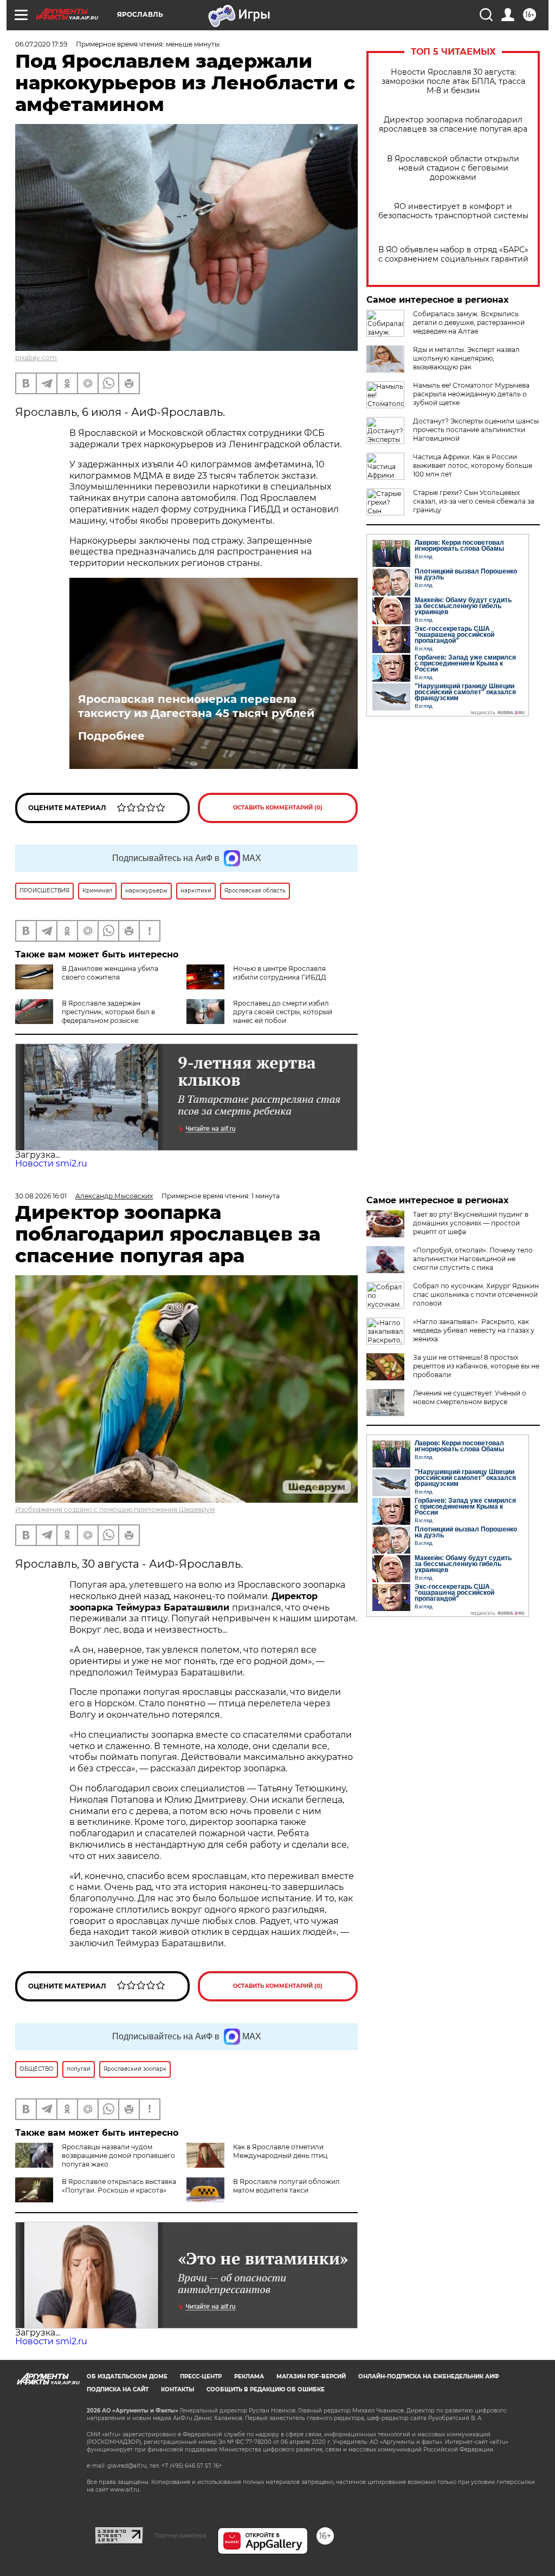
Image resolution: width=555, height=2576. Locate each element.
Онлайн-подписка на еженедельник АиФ (429, 2376)
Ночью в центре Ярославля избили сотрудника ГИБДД (280, 973)
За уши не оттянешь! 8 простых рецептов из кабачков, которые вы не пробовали (476, 1366)
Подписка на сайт (118, 2389)
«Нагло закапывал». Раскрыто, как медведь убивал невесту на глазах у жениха (474, 1330)
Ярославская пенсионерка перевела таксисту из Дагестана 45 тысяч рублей (196, 706)
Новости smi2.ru (51, 1163)
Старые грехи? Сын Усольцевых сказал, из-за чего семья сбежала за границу (474, 501)
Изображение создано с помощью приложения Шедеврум (115, 1509)
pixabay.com (36, 358)
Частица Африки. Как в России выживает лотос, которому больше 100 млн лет (473, 465)
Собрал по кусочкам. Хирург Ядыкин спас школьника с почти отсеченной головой (476, 1294)
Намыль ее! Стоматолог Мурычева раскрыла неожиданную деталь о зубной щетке (471, 394)
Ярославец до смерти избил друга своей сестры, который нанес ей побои (283, 1012)
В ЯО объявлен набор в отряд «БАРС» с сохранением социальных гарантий (453, 255)
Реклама (249, 2376)
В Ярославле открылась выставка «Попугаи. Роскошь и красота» (119, 2186)
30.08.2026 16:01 (41, 1196)
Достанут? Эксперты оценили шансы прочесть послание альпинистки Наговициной (476, 430)
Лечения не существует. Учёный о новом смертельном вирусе (470, 1397)
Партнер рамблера (180, 2535)
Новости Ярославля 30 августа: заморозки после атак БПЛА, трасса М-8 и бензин (453, 81)
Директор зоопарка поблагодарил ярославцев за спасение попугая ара (453, 125)
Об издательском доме (127, 2376)
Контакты (178, 2389)
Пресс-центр (201, 2376)
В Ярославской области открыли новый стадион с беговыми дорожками (453, 168)
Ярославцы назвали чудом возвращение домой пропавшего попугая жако (118, 2156)
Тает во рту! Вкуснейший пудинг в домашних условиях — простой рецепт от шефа (471, 1223)
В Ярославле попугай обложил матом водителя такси (286, 2186)
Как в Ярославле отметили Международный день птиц (280, 2151)
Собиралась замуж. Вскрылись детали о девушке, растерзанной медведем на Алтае (469, 322)
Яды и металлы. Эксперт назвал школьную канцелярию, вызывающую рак (466, 358)
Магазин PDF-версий (311, 2376)
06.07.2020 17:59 (41, 44)
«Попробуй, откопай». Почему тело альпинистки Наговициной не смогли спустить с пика (473, 1259)
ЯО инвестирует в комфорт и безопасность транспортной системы (453, 211)
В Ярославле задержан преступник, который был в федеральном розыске (108, 1012)
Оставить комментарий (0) (278, 808)
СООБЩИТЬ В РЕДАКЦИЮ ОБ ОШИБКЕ (266, 2389)
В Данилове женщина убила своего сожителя (110, 973)
